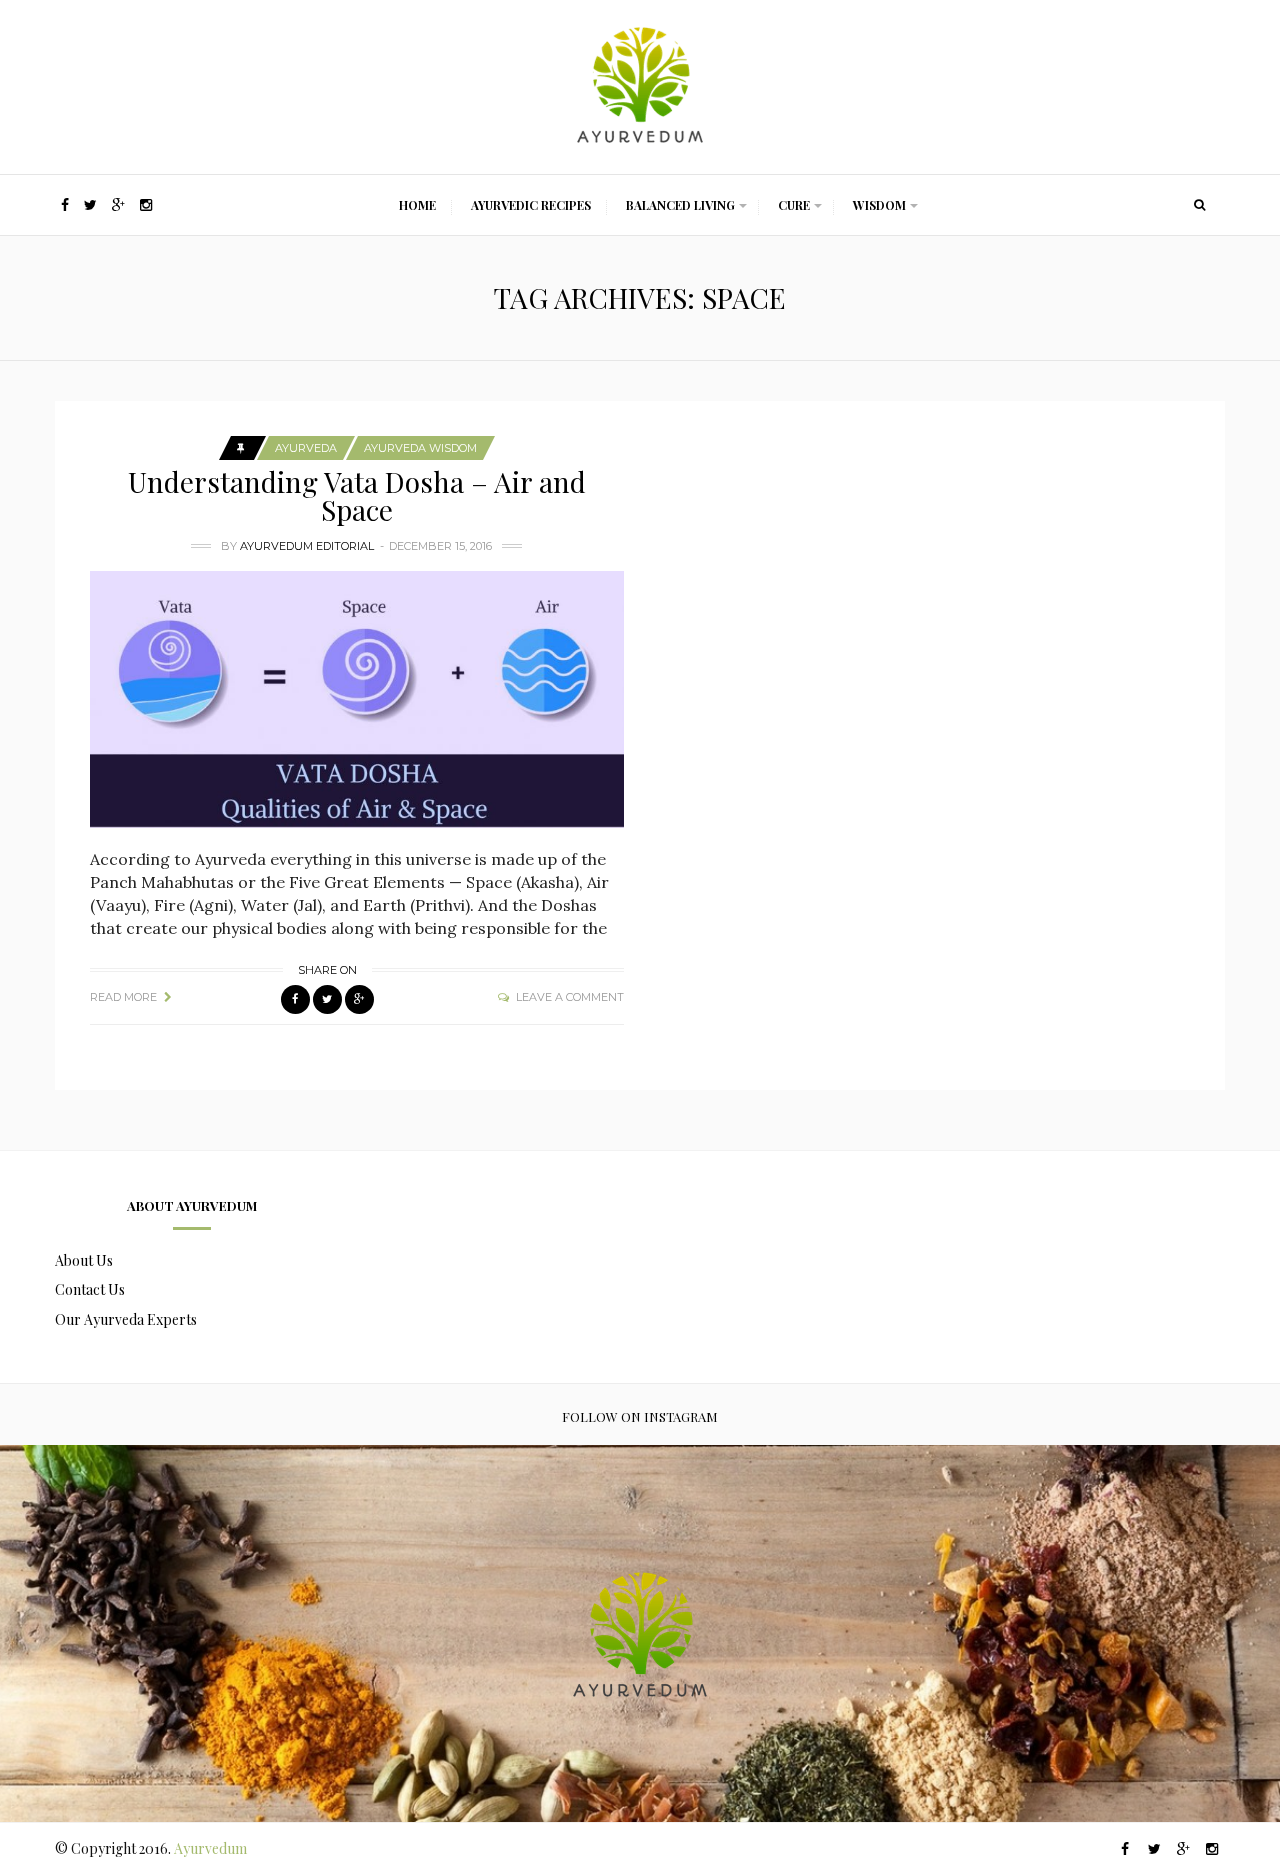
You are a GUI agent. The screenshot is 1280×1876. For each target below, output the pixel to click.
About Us (84, 1260)
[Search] (1200, 205)
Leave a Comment (570, 997)
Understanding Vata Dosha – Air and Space (357, 495)
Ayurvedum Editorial (307, 546)
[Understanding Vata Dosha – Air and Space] (357, 699)
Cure (794, 205)
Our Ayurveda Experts (126, 1319)
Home (417, 205)
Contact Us (90, 1289)
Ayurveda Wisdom (420, 448)
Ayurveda (306, 448)
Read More (123, 997)
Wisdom (879, 205)
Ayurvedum (210, 1848)
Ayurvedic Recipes (531, 205)
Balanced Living (680, 205)
